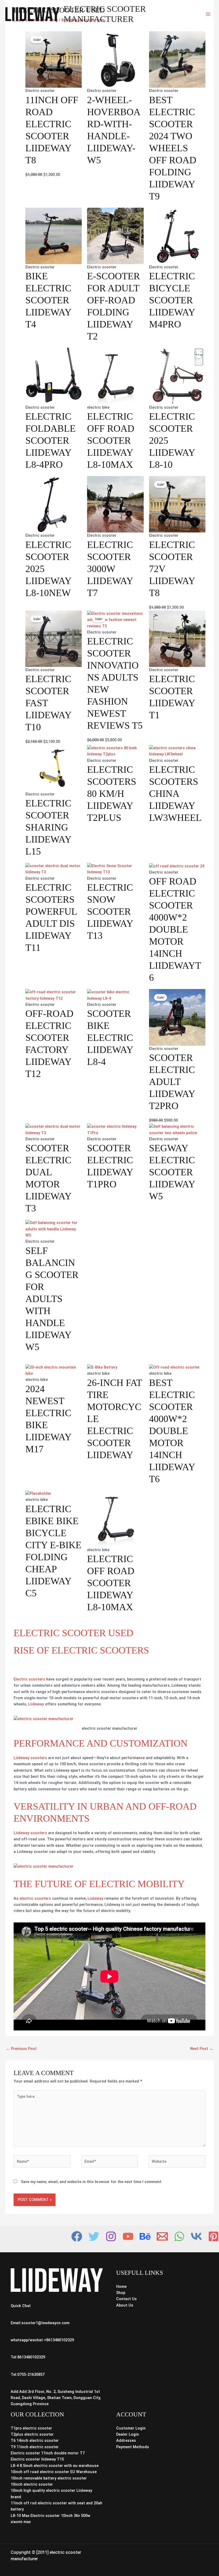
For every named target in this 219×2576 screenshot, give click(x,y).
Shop (121, 2293)
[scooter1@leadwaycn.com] (162, 2236)
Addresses (126, 2440)
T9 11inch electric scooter (35, 2447)
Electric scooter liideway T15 (37, 2459)
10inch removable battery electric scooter (49, 2478)
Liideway (36, 1704)
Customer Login (131, 2428)
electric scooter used (73, 1633)
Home (121, 2287)
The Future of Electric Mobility (99, 1884)
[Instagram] (111, 2236)
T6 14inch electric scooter (35, 2440)
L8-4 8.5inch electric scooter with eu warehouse (55, 2466)
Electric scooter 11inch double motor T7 (48, 2453)
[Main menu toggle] (208, 14)
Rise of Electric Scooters (81, 1650)
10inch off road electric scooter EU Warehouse (54, 2472)
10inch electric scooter (32, 2484)
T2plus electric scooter (32, 2434)
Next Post (202, 2049)
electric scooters (35, 1898)
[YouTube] (128, 2236)
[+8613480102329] (179, 2236)
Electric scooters (30, 1679)
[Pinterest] (214, 2236)
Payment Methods (133, 2447)
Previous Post (21, 2049)
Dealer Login (128, 2434)
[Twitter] (94, 2236)
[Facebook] (77, 2236)
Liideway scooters (30, 1758)
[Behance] (145, 2236)
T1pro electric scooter (31, 2428)
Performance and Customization (101, 1743)
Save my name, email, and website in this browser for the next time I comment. (92, 2182)
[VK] (196, 2236)
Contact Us (126, 2299)
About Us (125, 2305)
